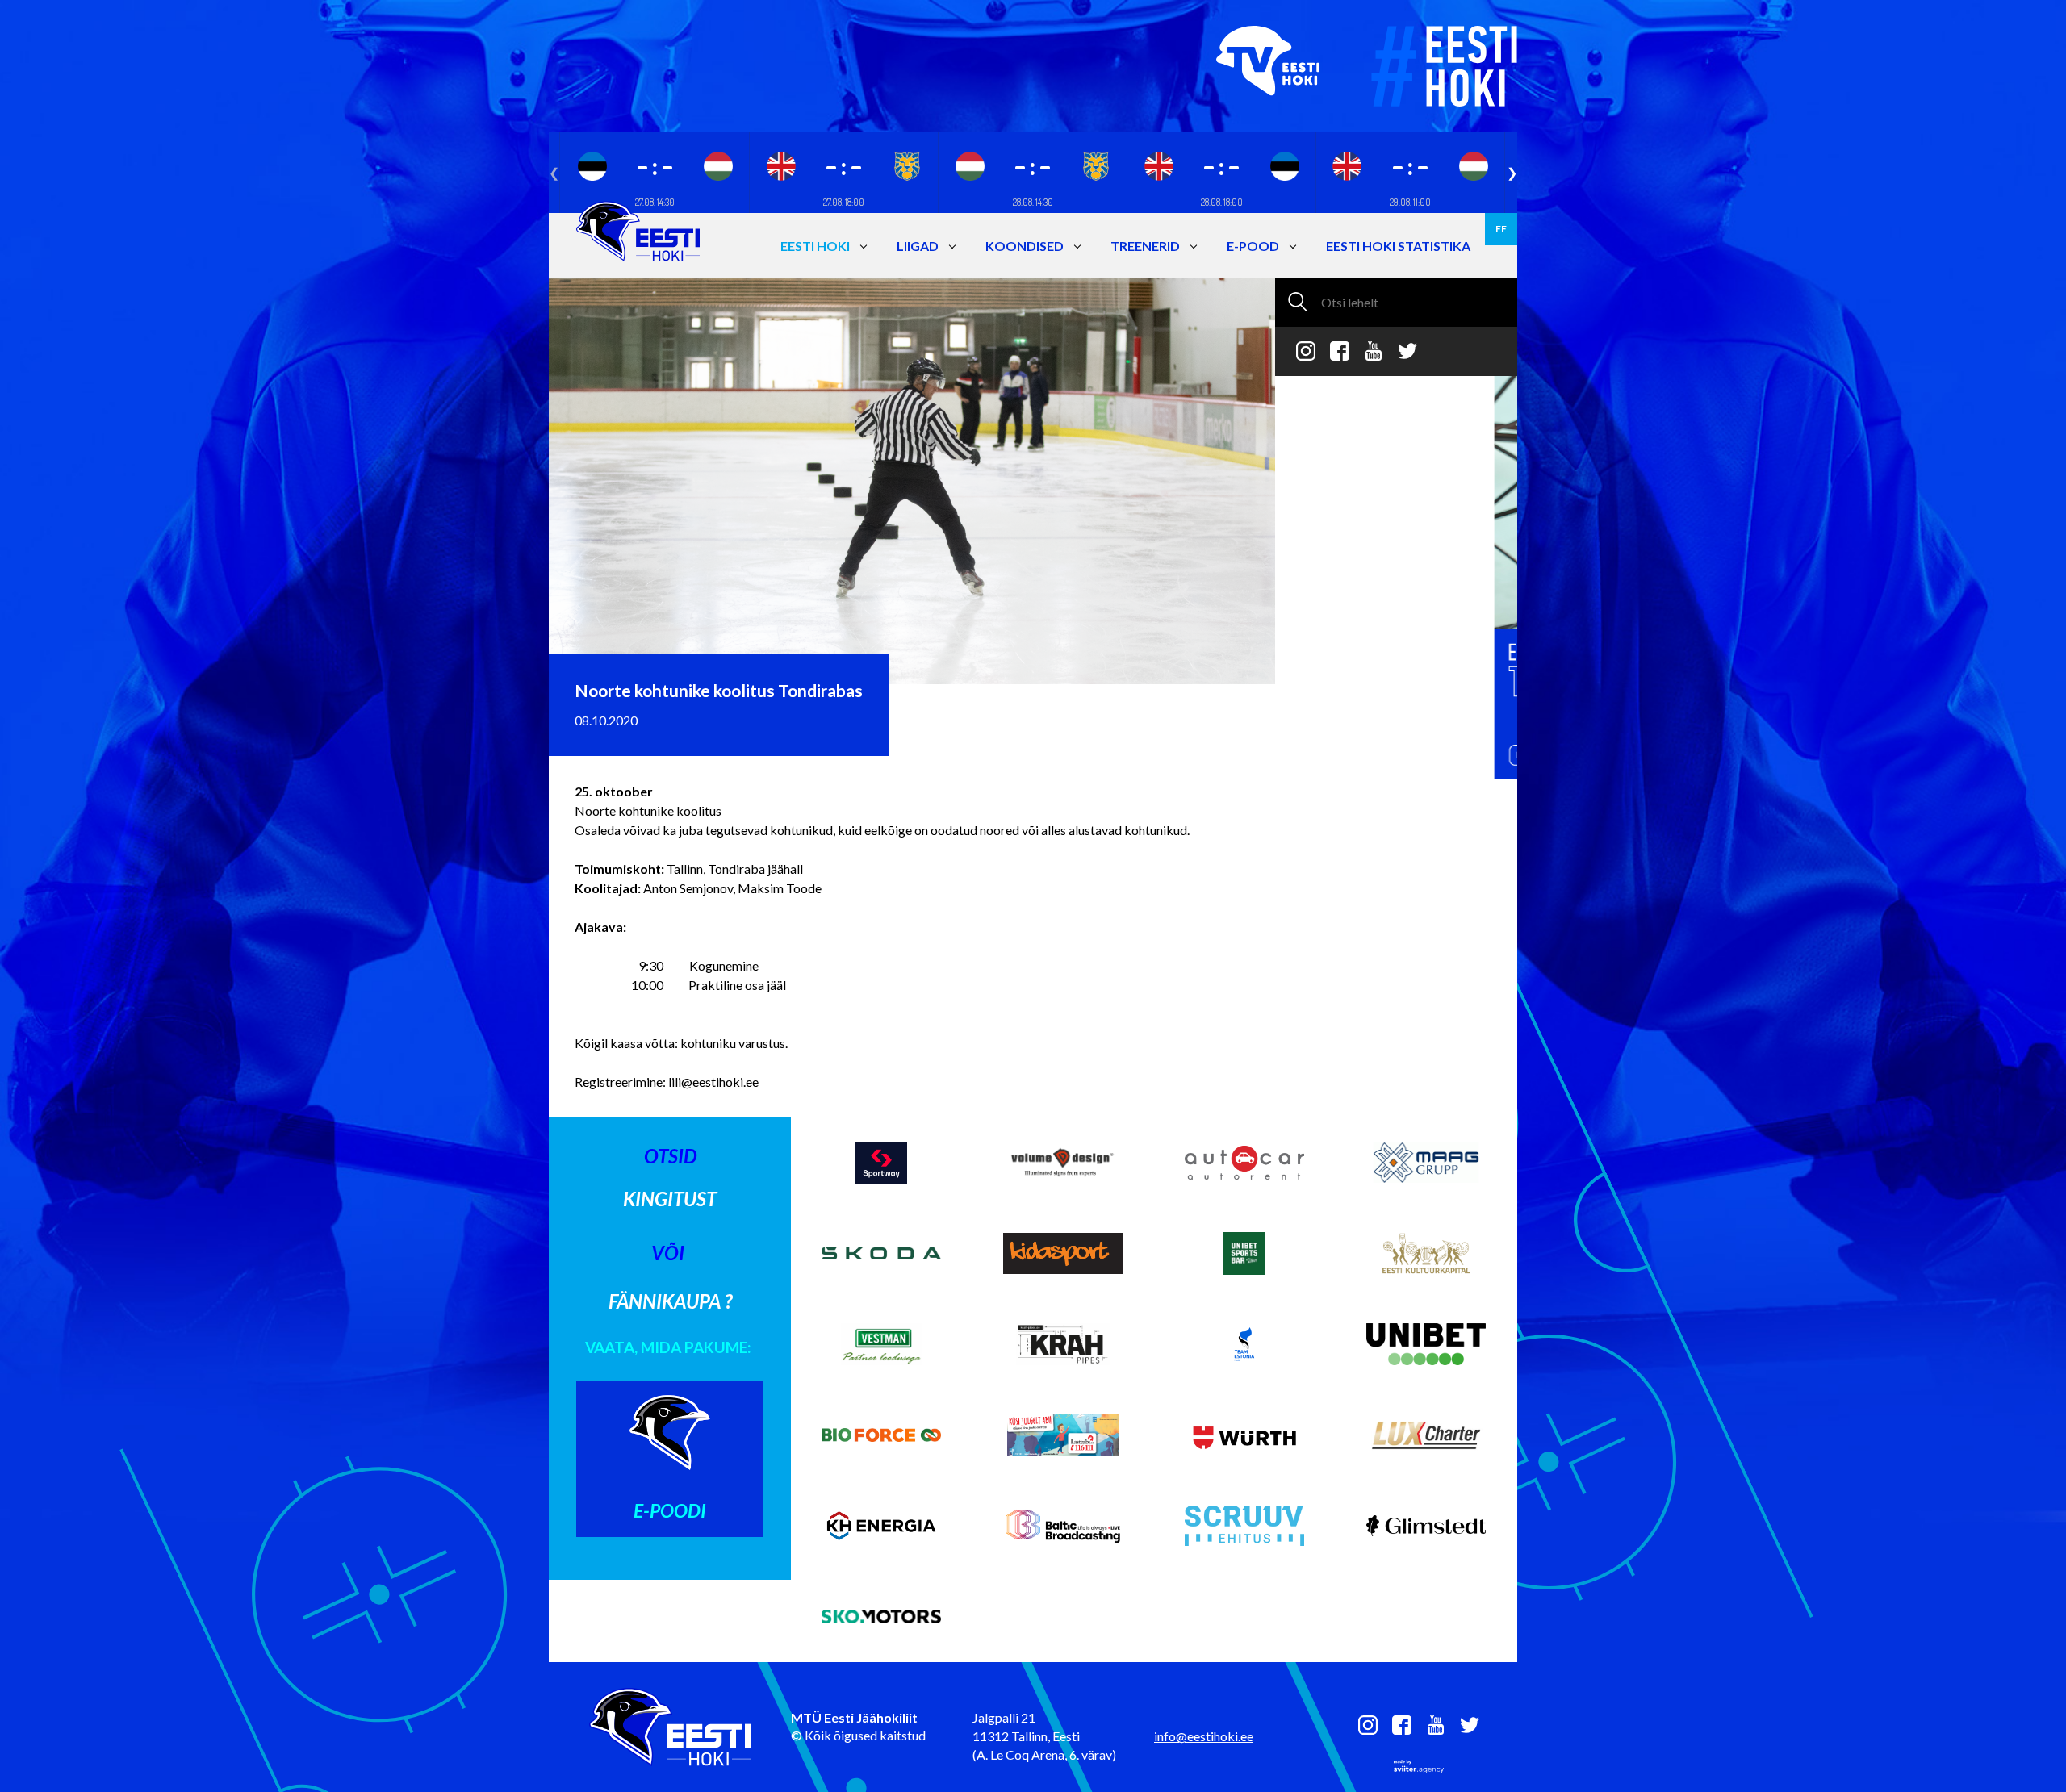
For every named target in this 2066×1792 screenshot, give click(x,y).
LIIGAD (918, 246)
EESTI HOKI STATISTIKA (1398, 246)
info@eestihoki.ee (1204, 1736)
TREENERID (1145, 246)
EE (1501, 229)
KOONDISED (1025, 246)
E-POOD (1253, 246)
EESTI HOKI (815, 246)
